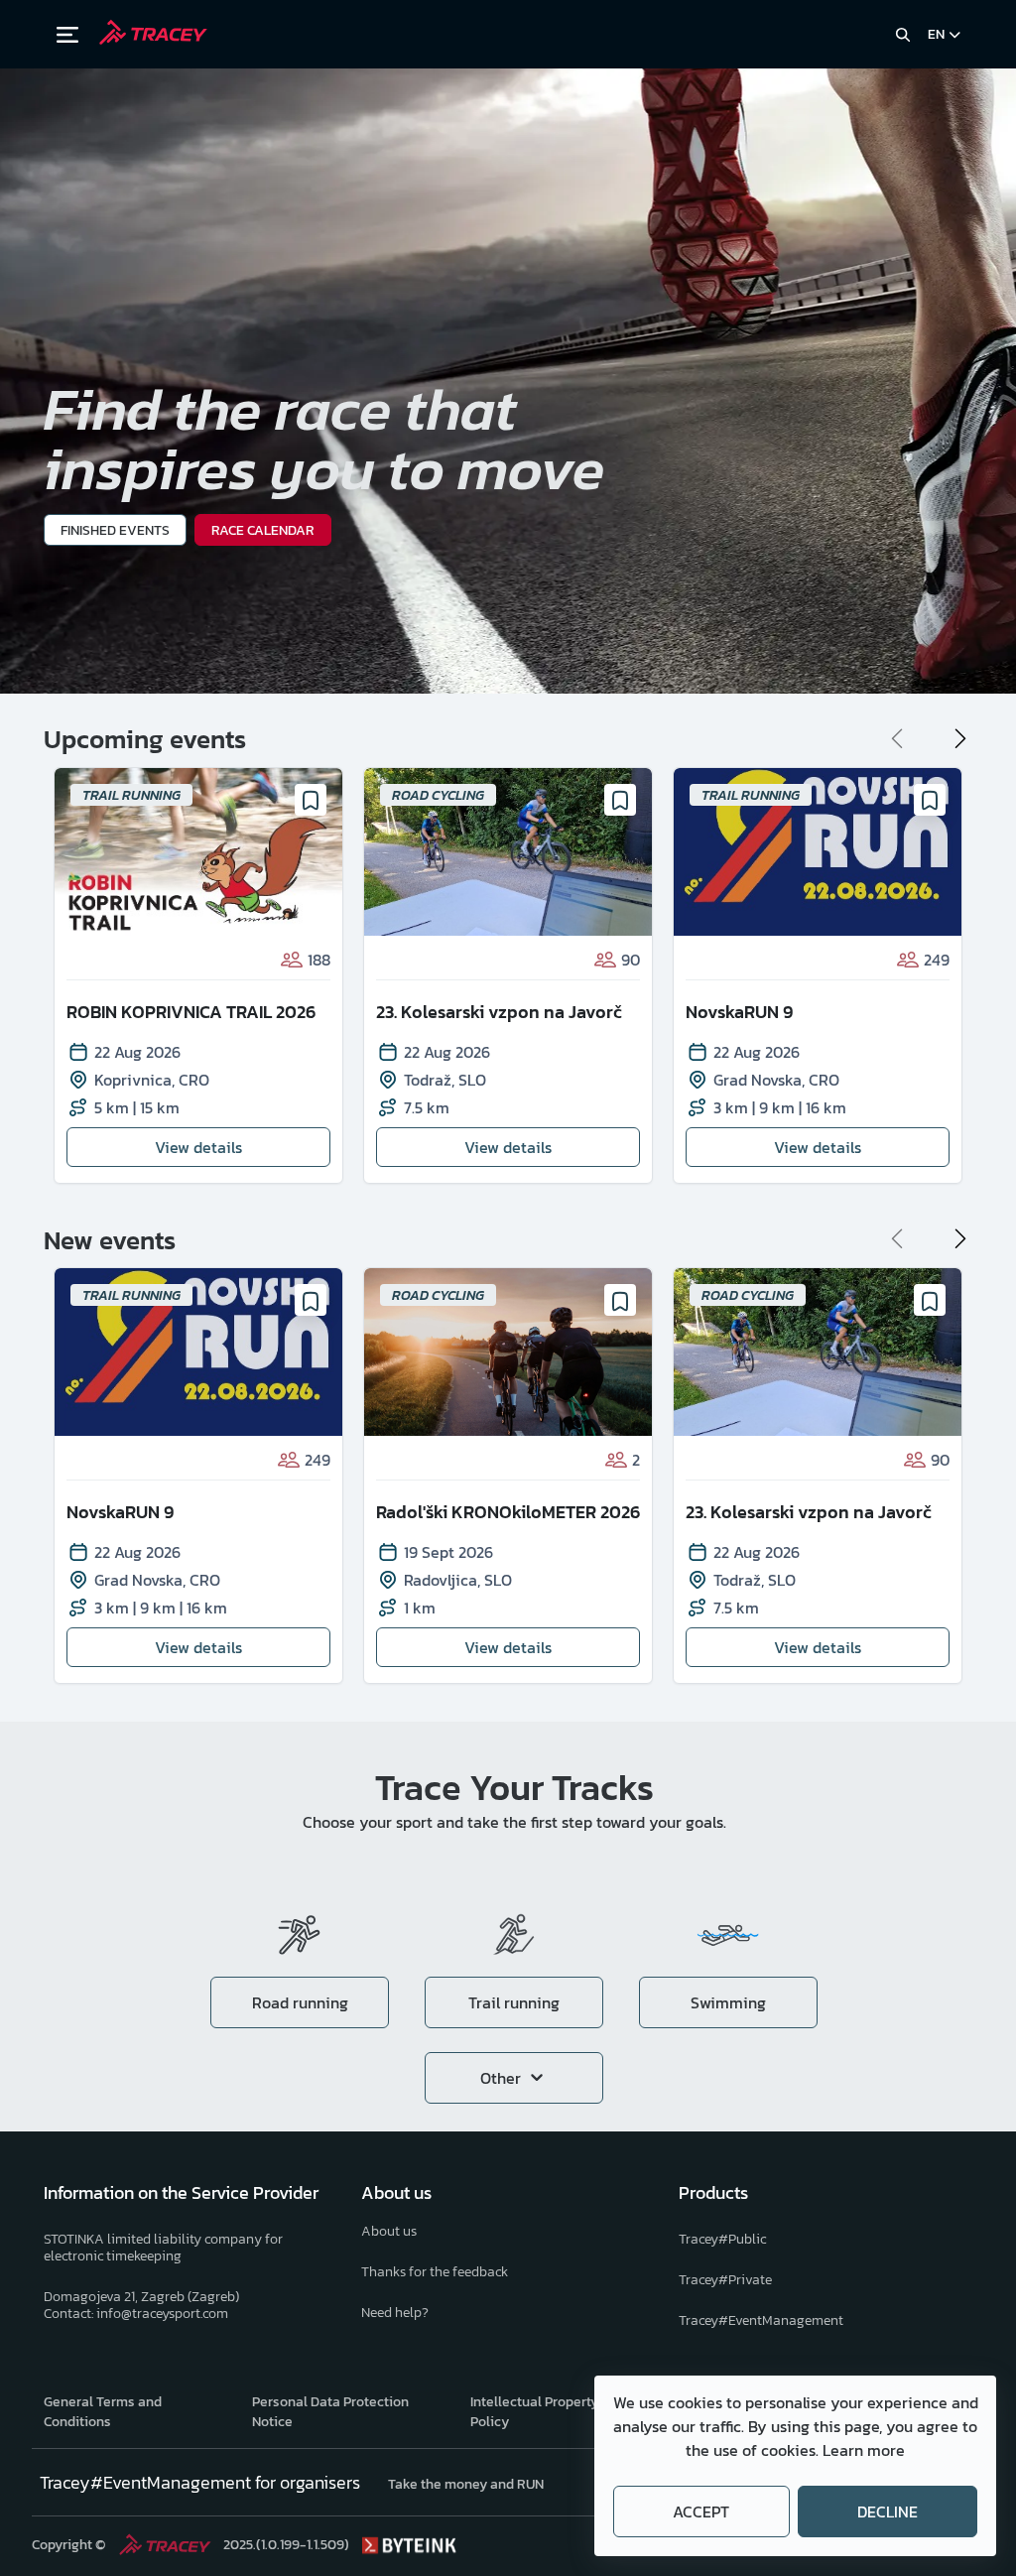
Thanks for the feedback (435, 2272)
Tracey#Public (722, 2239)
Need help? (395, 2313)
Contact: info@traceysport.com (136, 2314)
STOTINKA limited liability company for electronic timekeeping (163, 2248)
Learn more (864, 2450)
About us (389, 2231)
